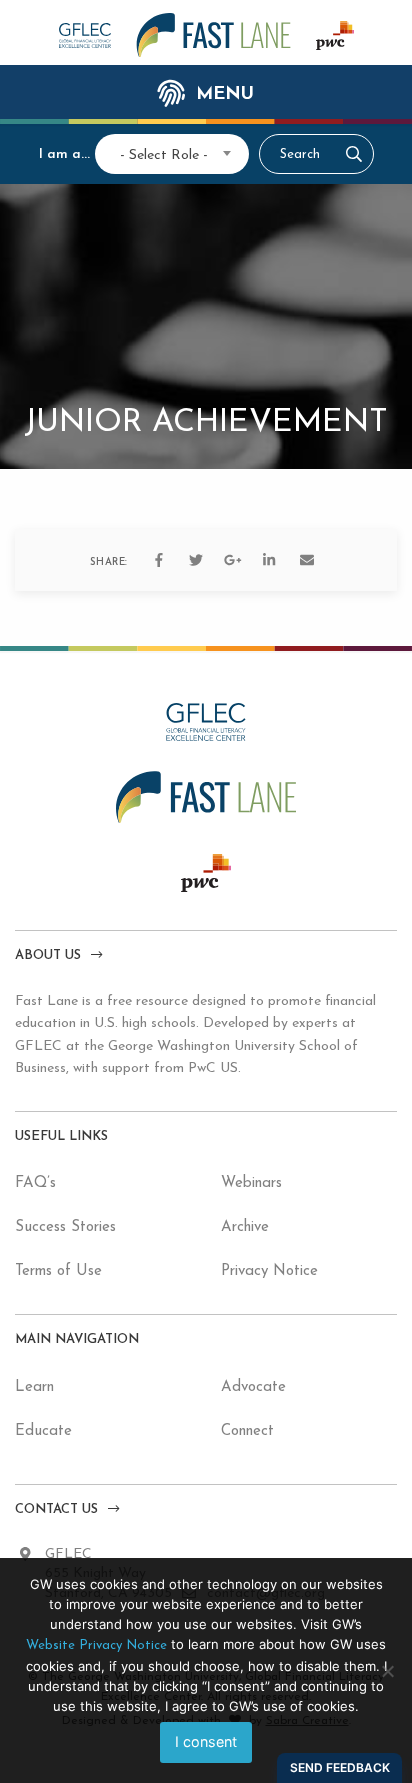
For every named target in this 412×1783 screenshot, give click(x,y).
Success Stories (65, 1227)
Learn (34, 1387)
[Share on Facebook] (159, 560)
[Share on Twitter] (196, 560)
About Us (48, 955)
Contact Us (56, 1509)
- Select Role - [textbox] (164, 155)
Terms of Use (58, 1271)
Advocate (253, 1387)
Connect (247, 1431)
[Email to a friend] (307, 560)
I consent (206, 1741)
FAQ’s (35, 1183)
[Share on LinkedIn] (270, 560)
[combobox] (164, 153)
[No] (387, 1671)
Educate (43, 1431)
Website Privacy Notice (96, 1645)
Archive (245, 1227)
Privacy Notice (269, 1271)
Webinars (251, 1183)
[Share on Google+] (233, 560)
